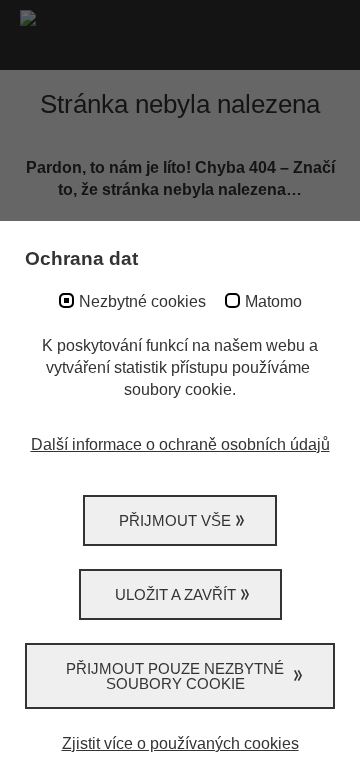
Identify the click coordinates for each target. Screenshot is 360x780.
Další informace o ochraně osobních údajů (180, 444)
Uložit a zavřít (175, 594)
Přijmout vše (175, 520)
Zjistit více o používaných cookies (180, 743)
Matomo (273, 301)
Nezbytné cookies (142, 301)
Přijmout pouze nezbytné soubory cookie (175, 676)
